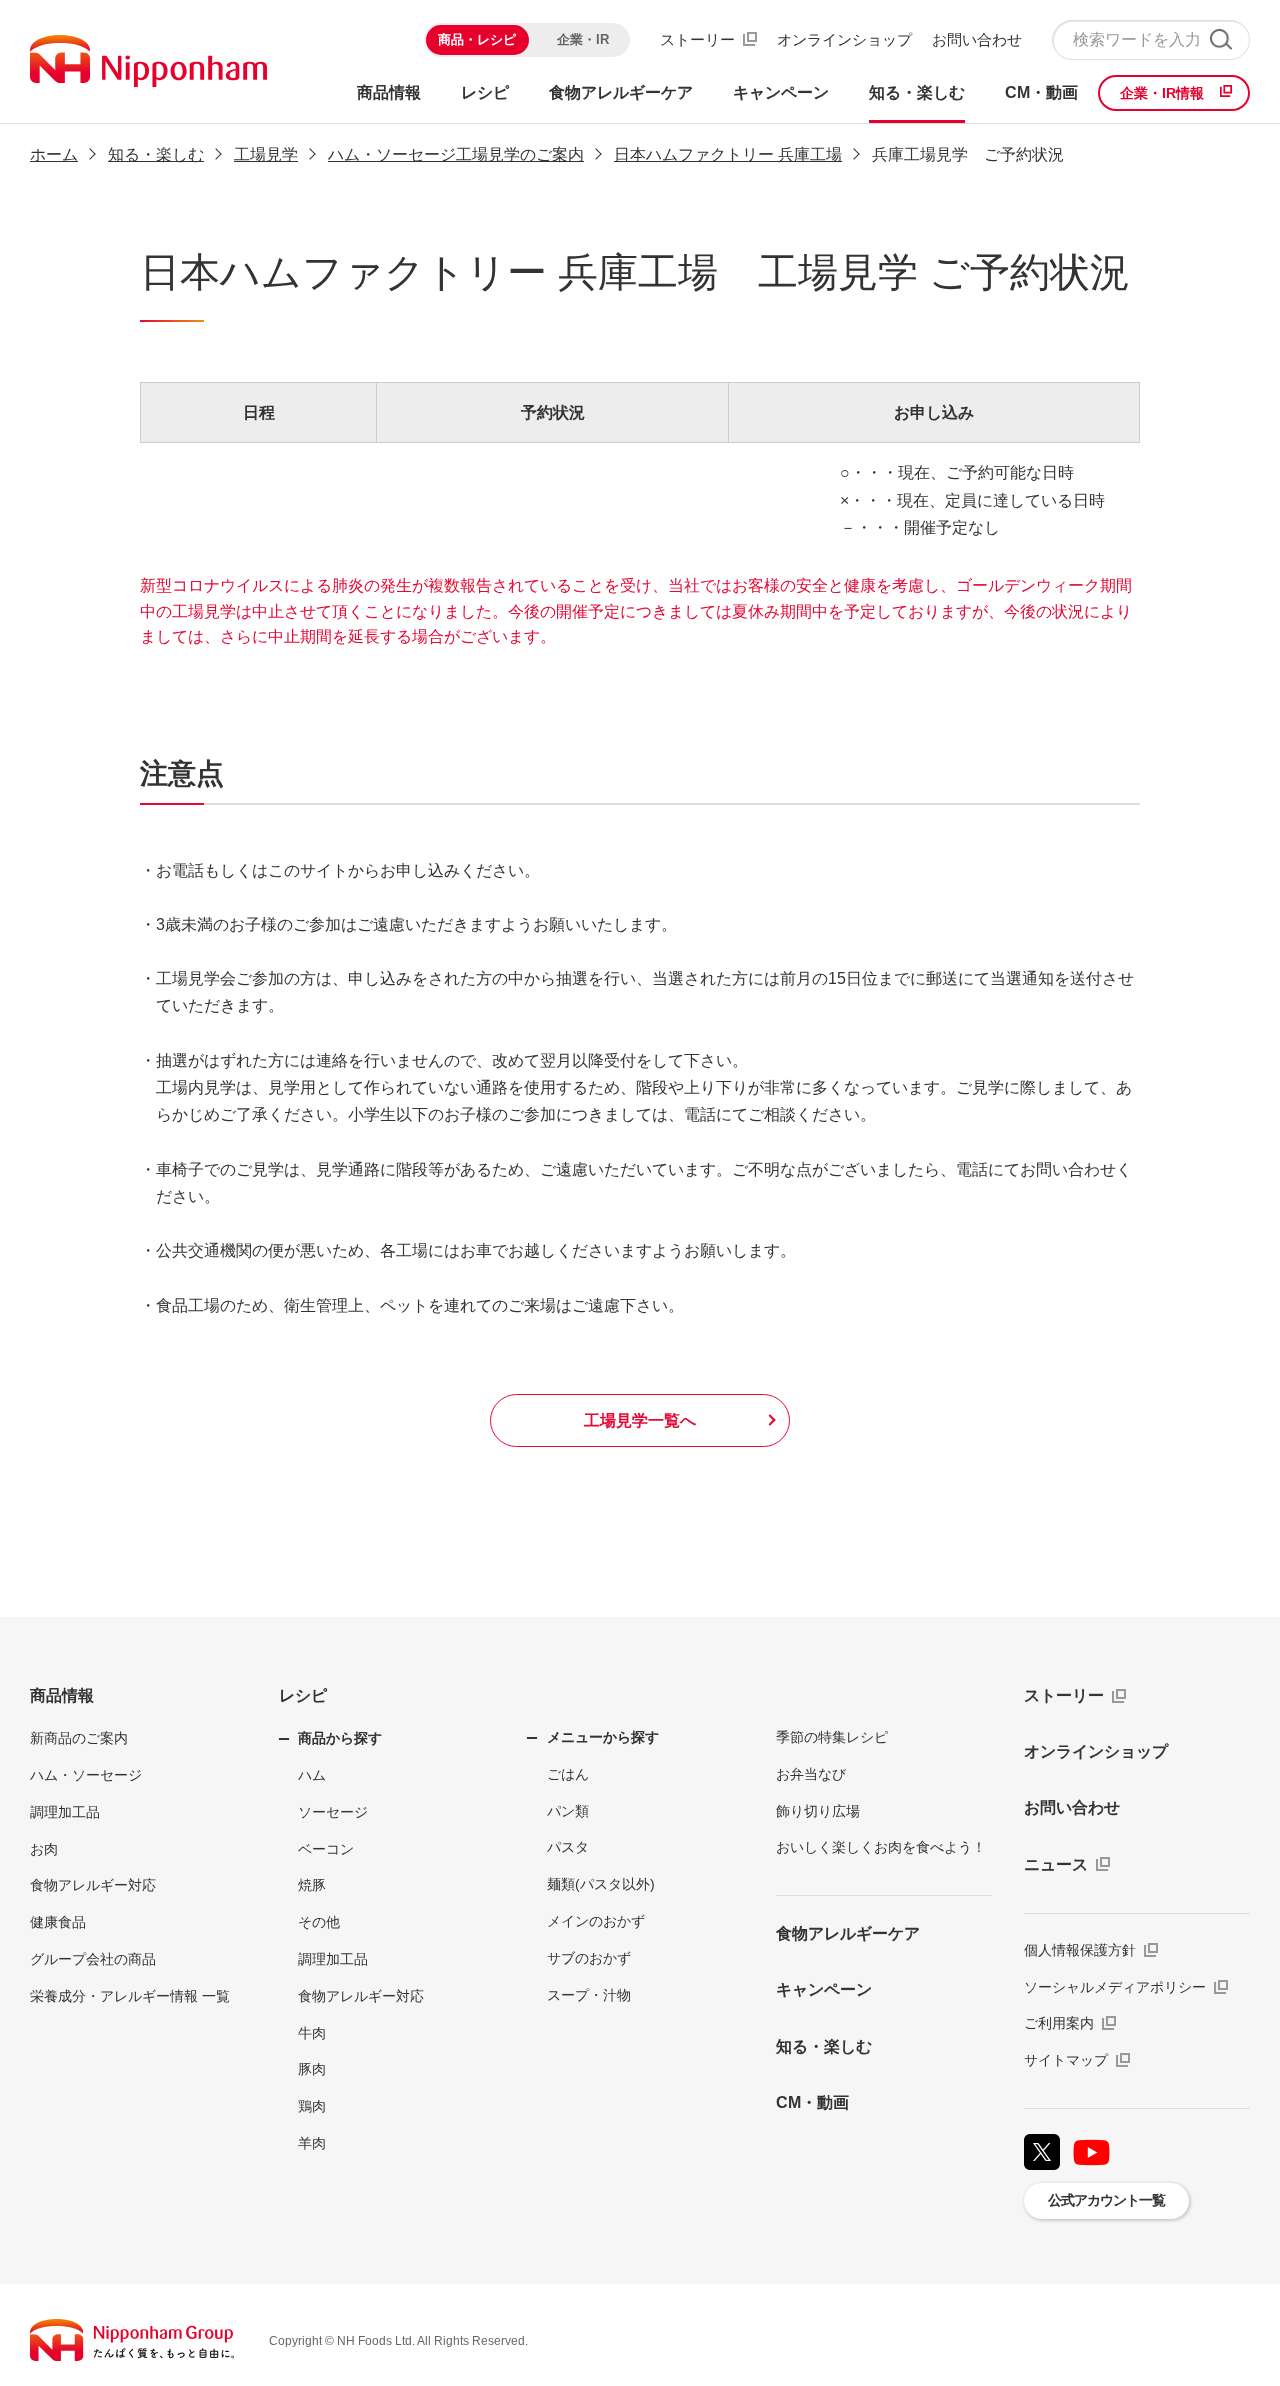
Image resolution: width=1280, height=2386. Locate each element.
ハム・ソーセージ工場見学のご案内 (456, 154)
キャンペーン (824, 1989)
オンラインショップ (844, 39)
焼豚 (312, 1885)
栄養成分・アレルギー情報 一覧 (130, 1996)
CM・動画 (812, 2102)
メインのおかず (596, 1921)
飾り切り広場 (818, 1811)
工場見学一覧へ (640, 1420)
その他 (319, 1922)
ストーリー (697, 39)
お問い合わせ (977, 39)
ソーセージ (333, 1812)
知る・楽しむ (156, 154)
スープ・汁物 (589, 1995)
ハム (312, 1775)
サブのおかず (589, 1958)
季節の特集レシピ (832, 1737)
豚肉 (312, 2069)
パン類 (568, 1811)
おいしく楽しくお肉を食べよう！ (881, 1847)
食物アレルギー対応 (93, 1885)
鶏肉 (312, 2106)
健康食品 (58, 1922)
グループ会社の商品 (93, 1959)
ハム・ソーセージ (86, 1775)
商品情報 (62, 1695)
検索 (1220, 39)
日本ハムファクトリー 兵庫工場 (728, 154)
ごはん (568, 1774)
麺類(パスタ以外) (601, 1884)
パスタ (568, 1847)
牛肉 (312, 2033)
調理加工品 (65, 1812)
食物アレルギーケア (848, 1933)
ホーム (54, 154)
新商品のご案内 (79, 1738)
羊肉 (312, 2143)
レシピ (303, 1695)
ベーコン (326, 1849)
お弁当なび (811, 1774)
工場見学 (266, 154)
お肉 (44, 1849)
